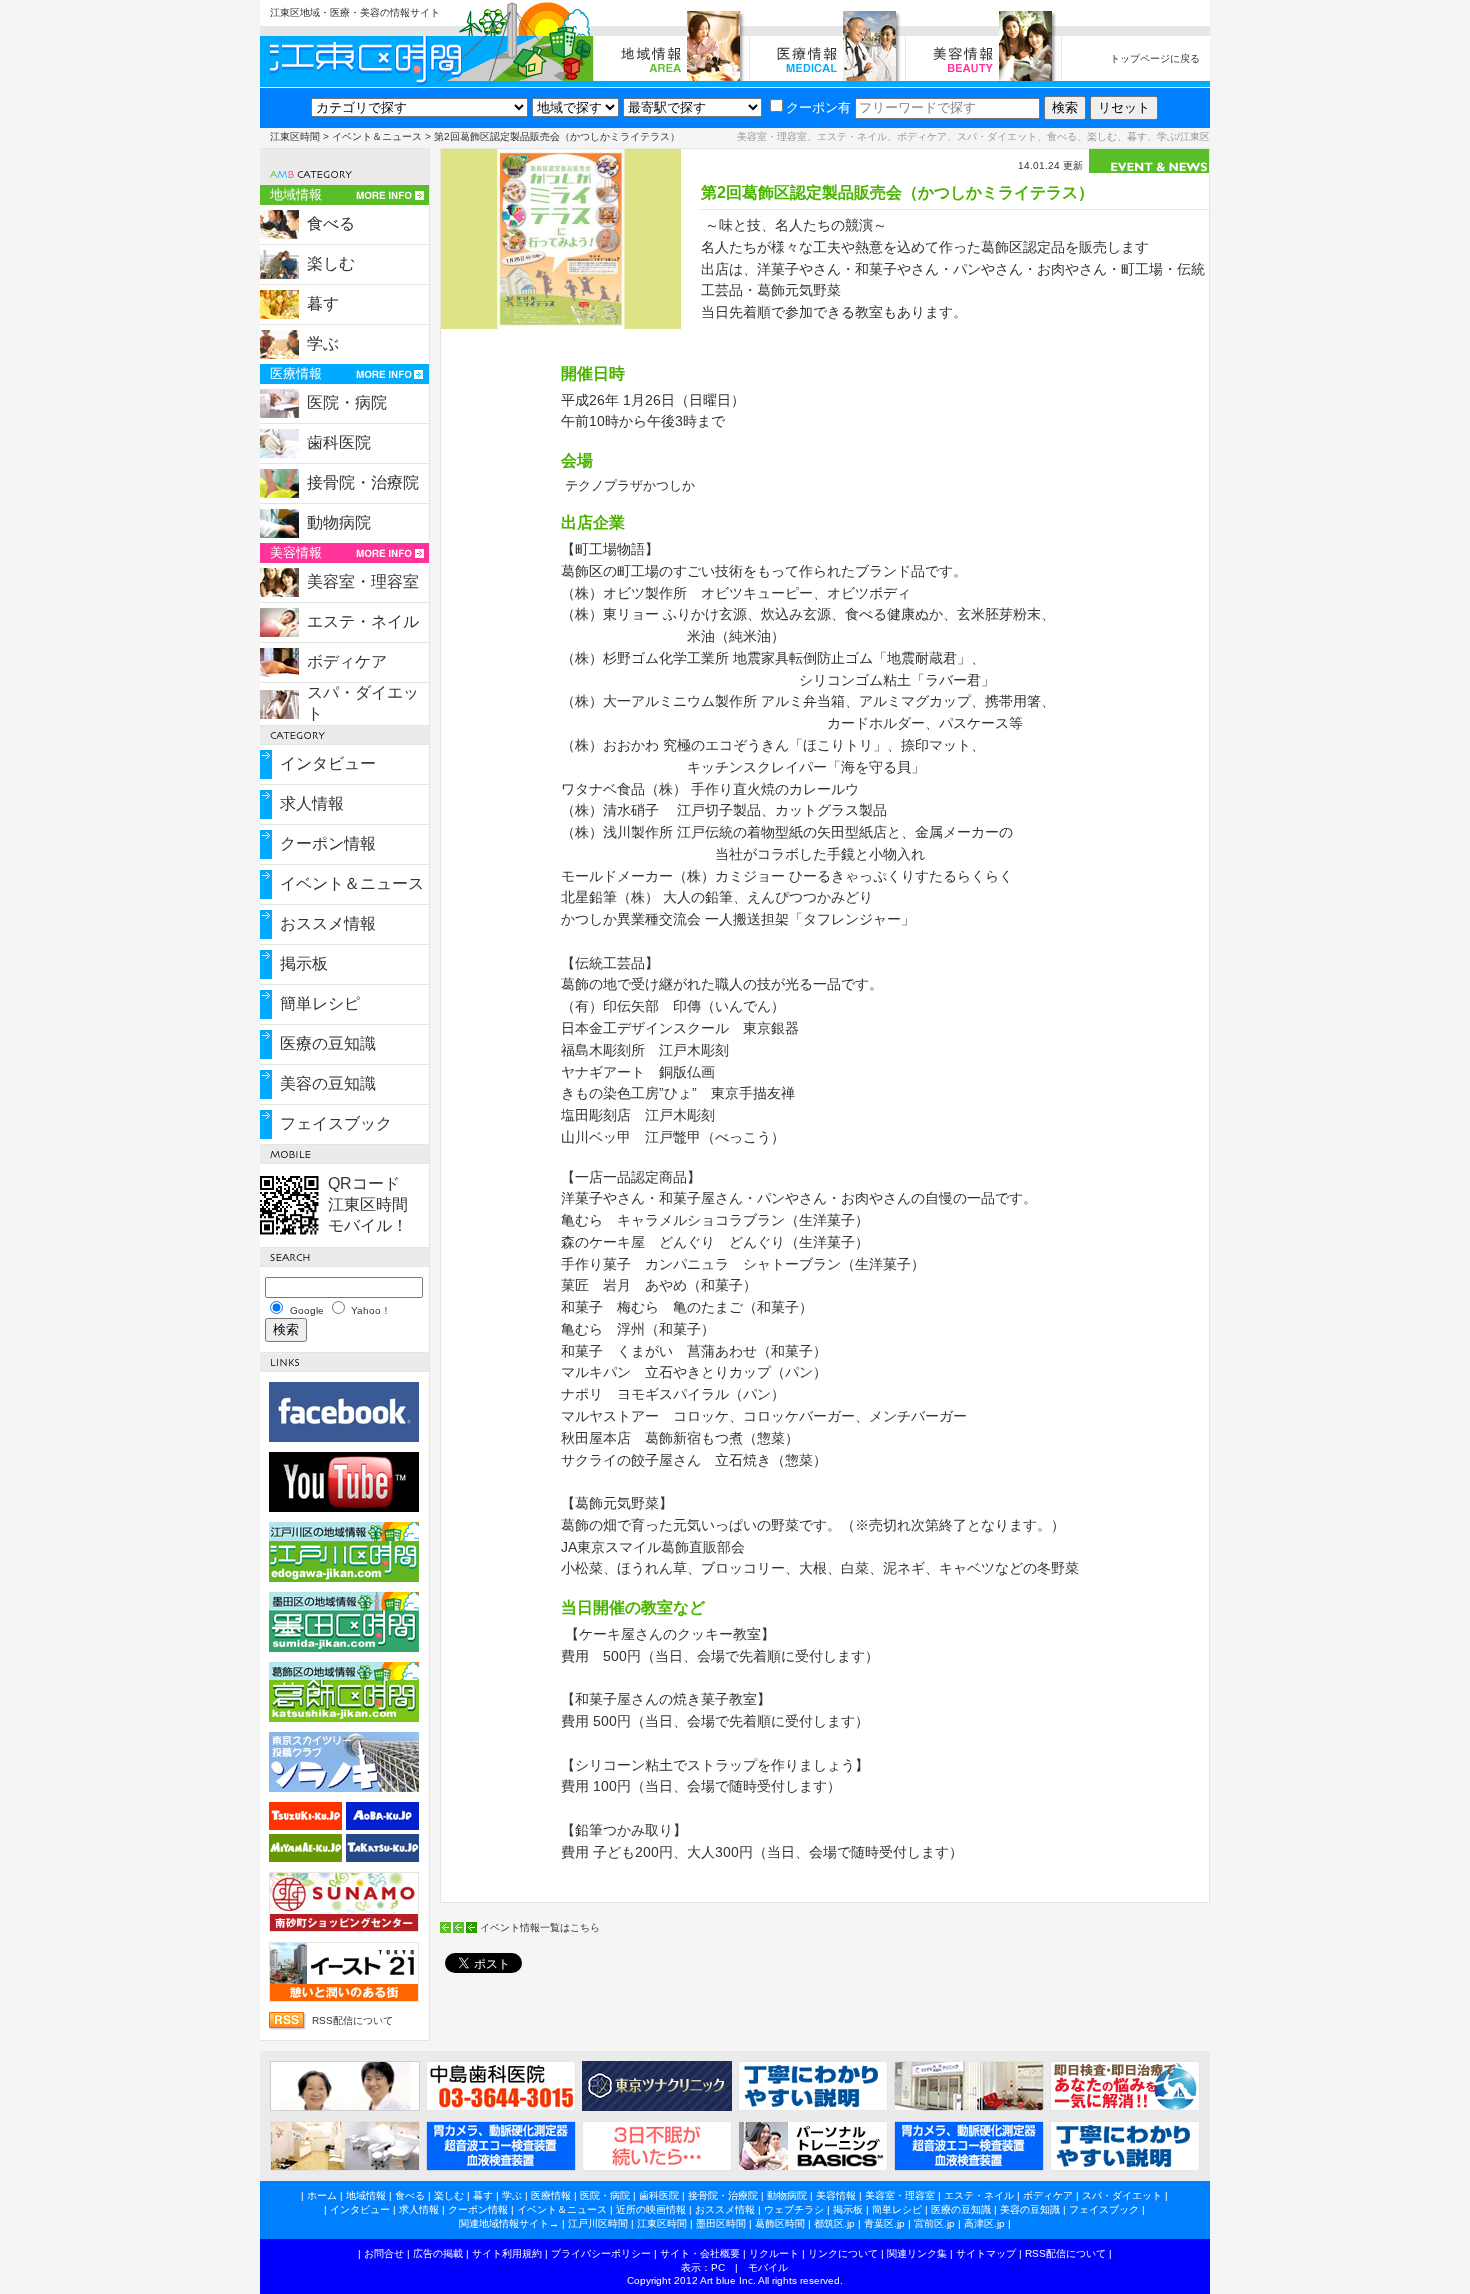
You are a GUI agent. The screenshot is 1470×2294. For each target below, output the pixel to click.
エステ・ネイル (363, 621)
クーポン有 (818, 107)
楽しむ (331, 263)
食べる (331, 223)
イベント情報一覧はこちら (540, 1927)
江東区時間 (295, 136)
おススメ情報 (328, 923)
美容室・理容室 (363, 581)
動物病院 (339, 522)
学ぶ (323, 343)
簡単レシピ (320, 1003)
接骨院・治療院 (363, 482)
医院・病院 (347, 402)
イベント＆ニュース (377, 136)
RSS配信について (352, 2020)
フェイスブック (336, 1123)
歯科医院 (339, 442)
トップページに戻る (1155, 58)
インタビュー (328, 763)
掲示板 (304, 963)
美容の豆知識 (328, 1083)
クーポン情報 (328, 843)
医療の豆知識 (328, 1043)
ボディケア (347, 661)
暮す (323, 303)
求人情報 (312, 803)
